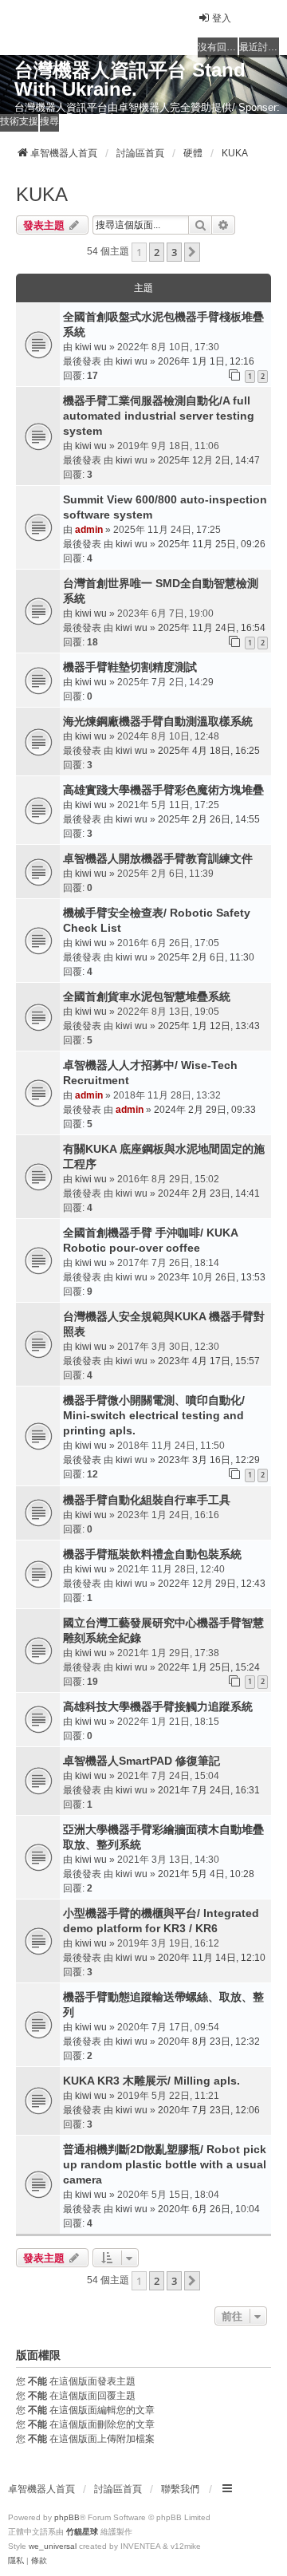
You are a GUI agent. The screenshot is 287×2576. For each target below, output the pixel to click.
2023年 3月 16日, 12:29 (209, 1460)
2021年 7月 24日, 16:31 (209, 1790)
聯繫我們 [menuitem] (180, 2489)
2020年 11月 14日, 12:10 (212, 1958)
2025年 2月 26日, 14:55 (209, 819)
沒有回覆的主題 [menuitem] (218, 47)
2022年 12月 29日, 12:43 (212, 1584)
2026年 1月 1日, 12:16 (206, 361)
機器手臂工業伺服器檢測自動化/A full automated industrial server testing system (159, 416)
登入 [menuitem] (222, 18)
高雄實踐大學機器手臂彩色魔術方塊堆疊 (163, 790)
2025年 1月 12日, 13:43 (209, 1026)
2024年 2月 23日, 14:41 (209, 1193)
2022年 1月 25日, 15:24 (209, 1667)
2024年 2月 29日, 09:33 (205, 1110)
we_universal (53, 2546)
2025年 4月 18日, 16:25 (209, 751)
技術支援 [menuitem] (19, 121)
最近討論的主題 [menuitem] (259, 47)
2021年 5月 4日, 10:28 (206, 1874)
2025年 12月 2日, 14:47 (209, 460)
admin (89, 530)
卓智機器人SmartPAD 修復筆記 (142, 1761)
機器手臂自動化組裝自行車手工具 (147, 1500)
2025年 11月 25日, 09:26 (212, 544)
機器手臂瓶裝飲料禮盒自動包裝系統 (152, 1554)
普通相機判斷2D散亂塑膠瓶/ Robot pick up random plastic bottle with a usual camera (165, 2164)
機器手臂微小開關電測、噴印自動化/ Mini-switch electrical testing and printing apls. (154, 1415)
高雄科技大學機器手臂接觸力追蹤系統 (158, 1706)
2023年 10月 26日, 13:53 (212, 1277)
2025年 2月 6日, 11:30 (206, 957)
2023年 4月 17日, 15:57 (209, 1361)
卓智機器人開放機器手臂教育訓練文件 (158, 858)
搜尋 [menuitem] (49, 121)
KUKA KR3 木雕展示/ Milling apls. (151, 2081)
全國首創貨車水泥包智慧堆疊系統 (147, 996)
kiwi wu (91, 347)
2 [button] (157, 252)
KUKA (42, 194)
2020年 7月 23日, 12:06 (209, 2110)
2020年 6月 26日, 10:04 (209, 2209)
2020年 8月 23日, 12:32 (209, 2041)
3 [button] (174, 252)
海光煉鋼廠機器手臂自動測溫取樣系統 (158, 721)
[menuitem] (16, 2561)
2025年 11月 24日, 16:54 (212, 628)
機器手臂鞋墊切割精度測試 (130, 667)
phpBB (67, 2517)
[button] (192, 252)
